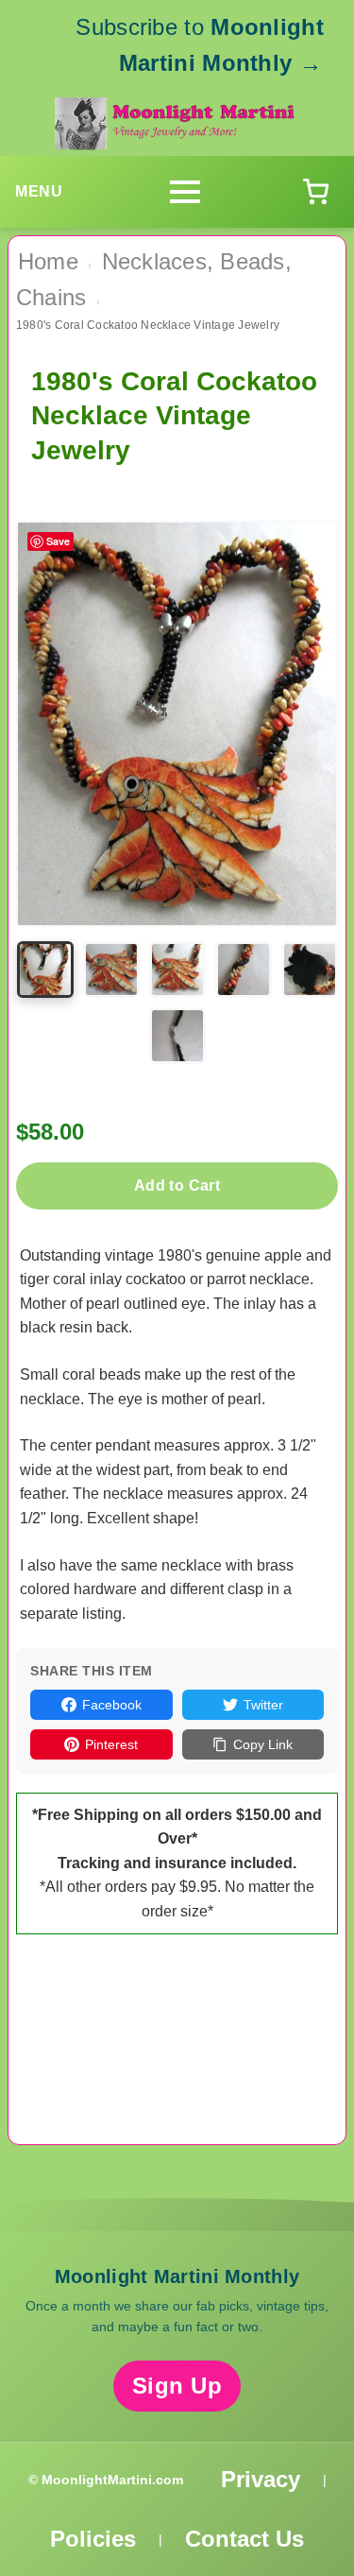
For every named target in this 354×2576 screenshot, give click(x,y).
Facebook (112, 1705)
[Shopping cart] (315, 192)
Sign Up (177, 2386)
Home (48, 261)
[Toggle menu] (185, 192)
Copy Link (263, 1744)
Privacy (261, 2479)
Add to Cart (177, 1185)
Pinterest (111, 1744)
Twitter (263, 1705)
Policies (93, 2539)
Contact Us (244, 2539)
